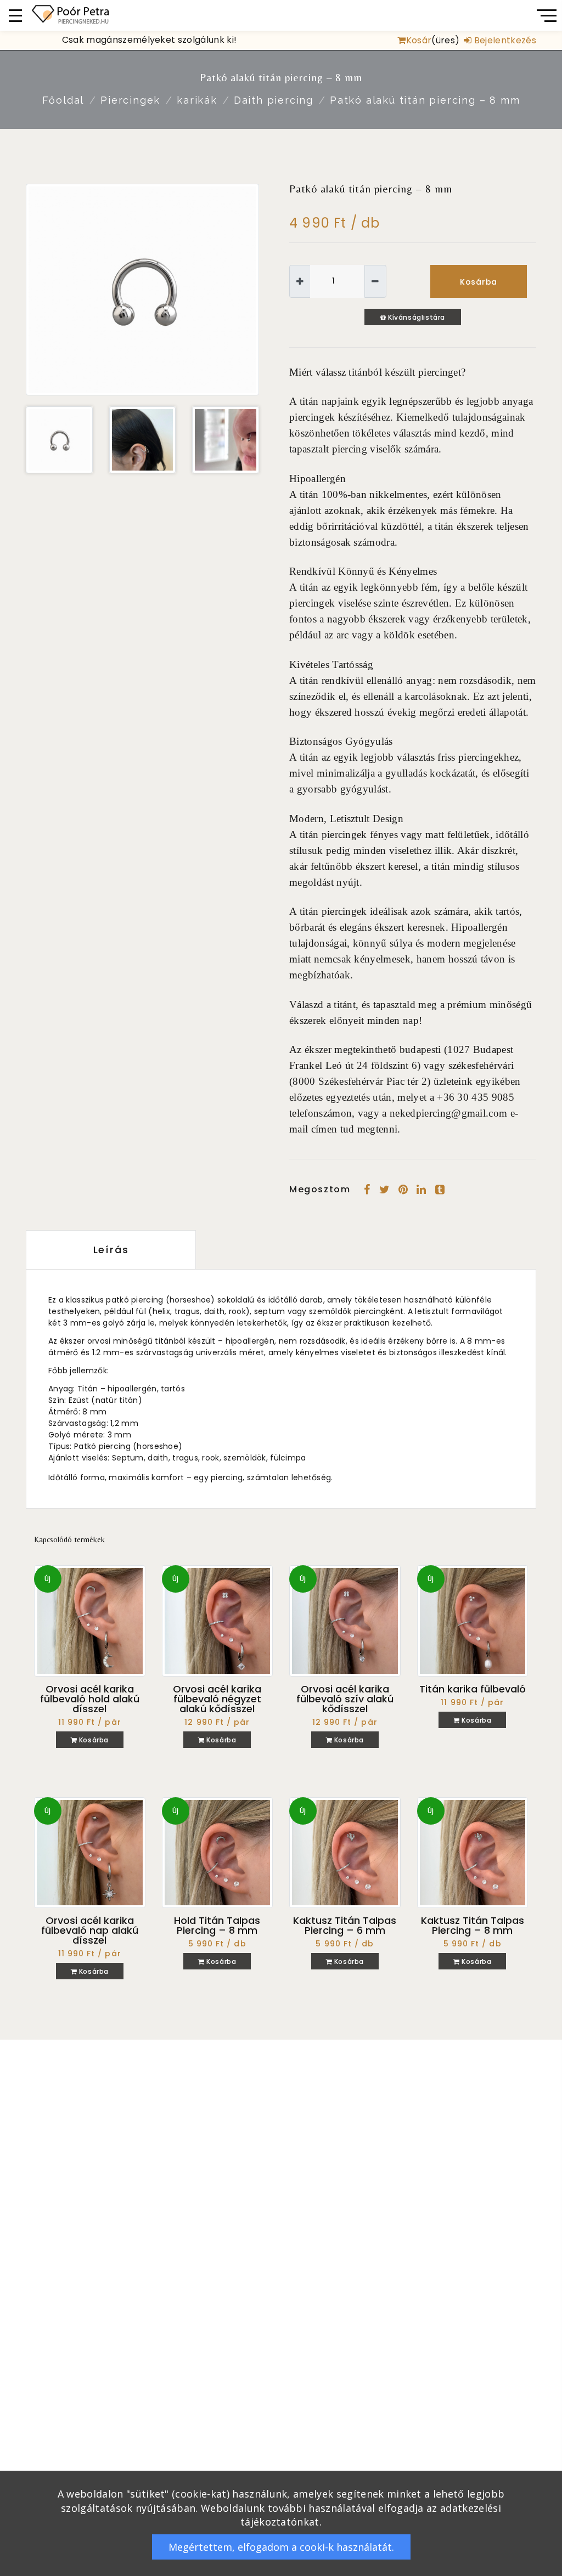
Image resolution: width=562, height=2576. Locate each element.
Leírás (111, 1250)
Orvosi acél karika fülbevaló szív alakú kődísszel (345, 1699)
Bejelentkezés (504, 40)
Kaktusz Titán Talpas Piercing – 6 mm (345, 1925)
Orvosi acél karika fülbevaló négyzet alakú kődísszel (217, 1699)
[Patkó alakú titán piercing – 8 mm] (142, 289)
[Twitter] (384, 1190)
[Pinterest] (403, 1190)
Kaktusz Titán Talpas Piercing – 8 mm (473, 1925)
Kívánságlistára (416, 317)
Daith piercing (274, 100)
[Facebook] (367, 1190)
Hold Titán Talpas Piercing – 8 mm (217, 1925)
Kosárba (479, 282)
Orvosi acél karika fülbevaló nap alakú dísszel (90, 1930)
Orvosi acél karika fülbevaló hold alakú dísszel (90, 1699)
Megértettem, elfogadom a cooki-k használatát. (281, 2547)
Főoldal (63, 100)
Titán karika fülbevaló (473, 1689)
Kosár (419, 40)
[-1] (375, 281)
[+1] (300, 281)
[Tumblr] (440, 1190)
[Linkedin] (421, 1190)
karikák (197, 100)
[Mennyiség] (338, 281)
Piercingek (130, 100)
